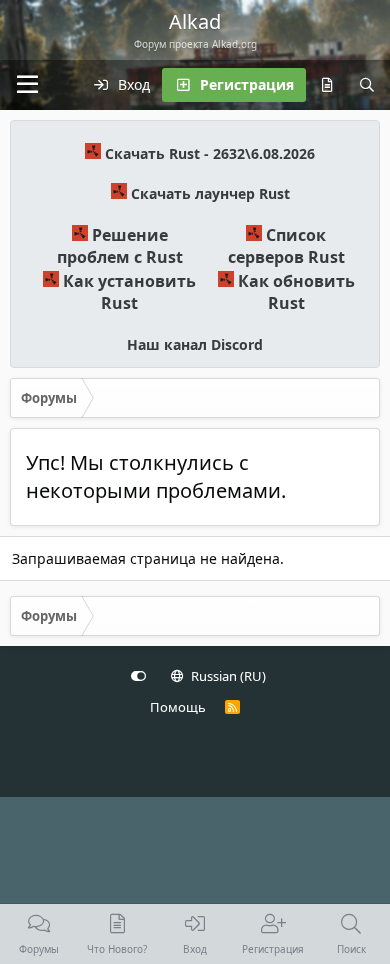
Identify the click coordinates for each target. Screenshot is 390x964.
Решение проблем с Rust (120, 246)
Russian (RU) (227, 676)
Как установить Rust (129, 292)
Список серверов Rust (286, 246)
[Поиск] (367, 85)
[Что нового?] (327, 85)
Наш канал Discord (195, 344)
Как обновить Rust (296, 292)
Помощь (178, 707)
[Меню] (27, 85)
